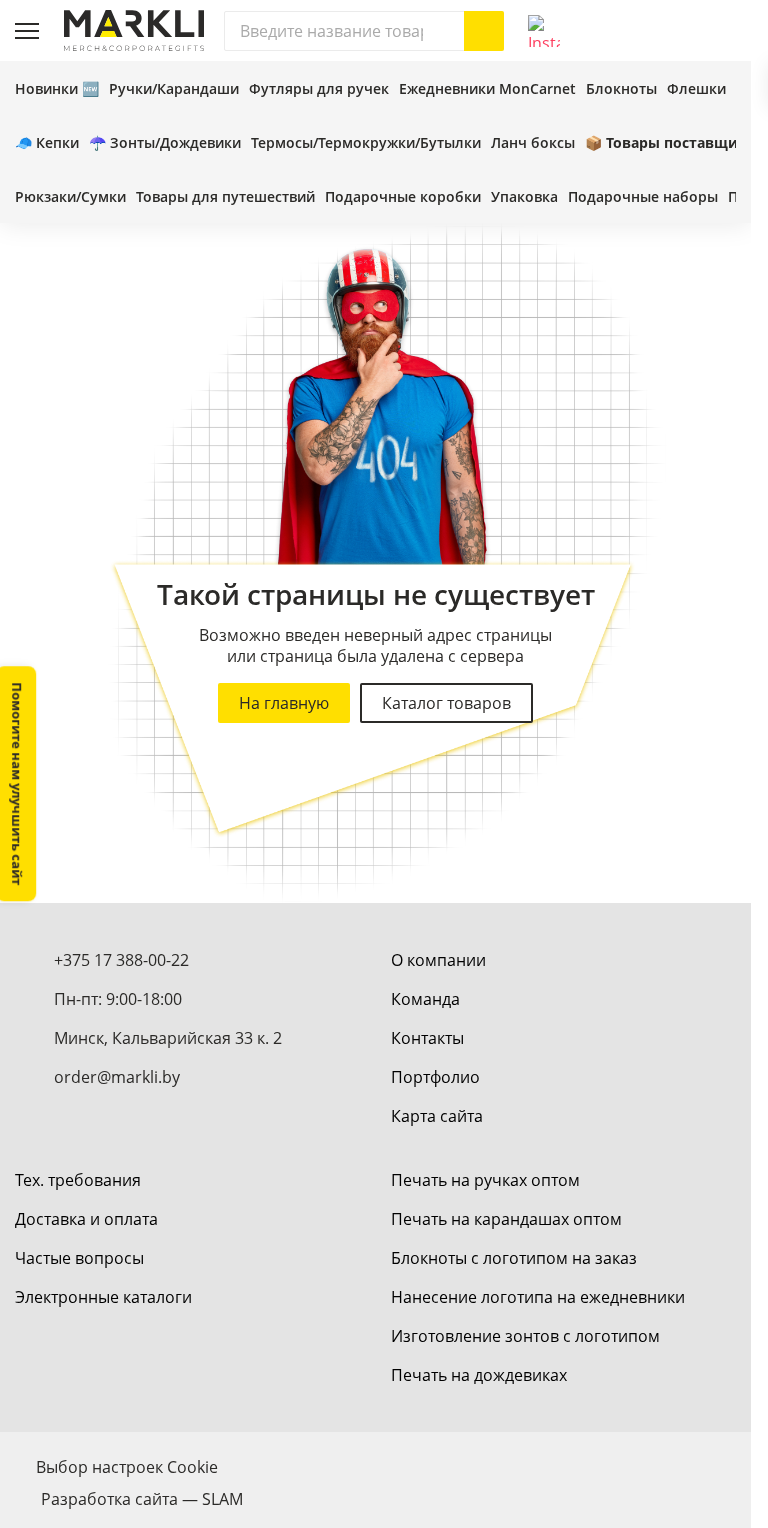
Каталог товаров (446, 703)
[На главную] (134, 30)
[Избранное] (676, 31)
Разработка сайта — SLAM (142, 1499)
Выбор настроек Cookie (127, 1467)
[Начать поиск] (484, 31)
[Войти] (632, 31)
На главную (284, 703)
